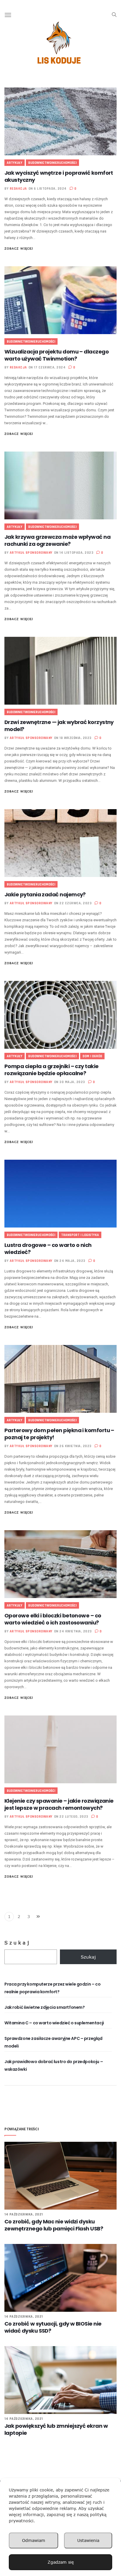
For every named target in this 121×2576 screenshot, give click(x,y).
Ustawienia (88, 2540)
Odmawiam (34, 2540)
